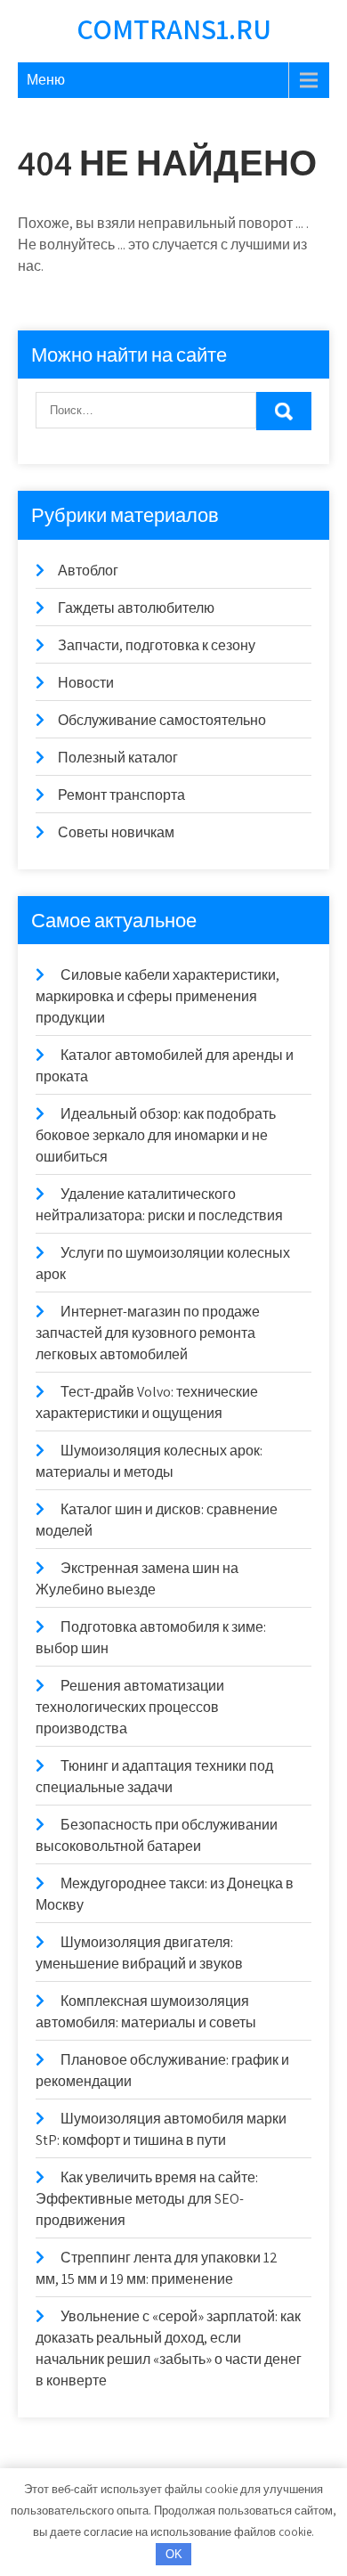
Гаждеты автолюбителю (136, 608)
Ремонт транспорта (121, 795)
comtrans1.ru (174, 29)
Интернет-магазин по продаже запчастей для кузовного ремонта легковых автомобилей (148, 1333)
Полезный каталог (118, 758)
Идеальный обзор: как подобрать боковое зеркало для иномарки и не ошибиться (156, 1135)
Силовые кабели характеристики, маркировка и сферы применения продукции (157, 996)
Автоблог (88, 571)
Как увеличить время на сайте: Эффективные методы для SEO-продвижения (147, 2199)
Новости (86, 683)
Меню (46, 80)
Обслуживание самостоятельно (162, 720)
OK (174, 2554)
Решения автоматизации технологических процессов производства (130, 1707)
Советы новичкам (116, 832)
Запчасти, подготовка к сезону (157, 645)
